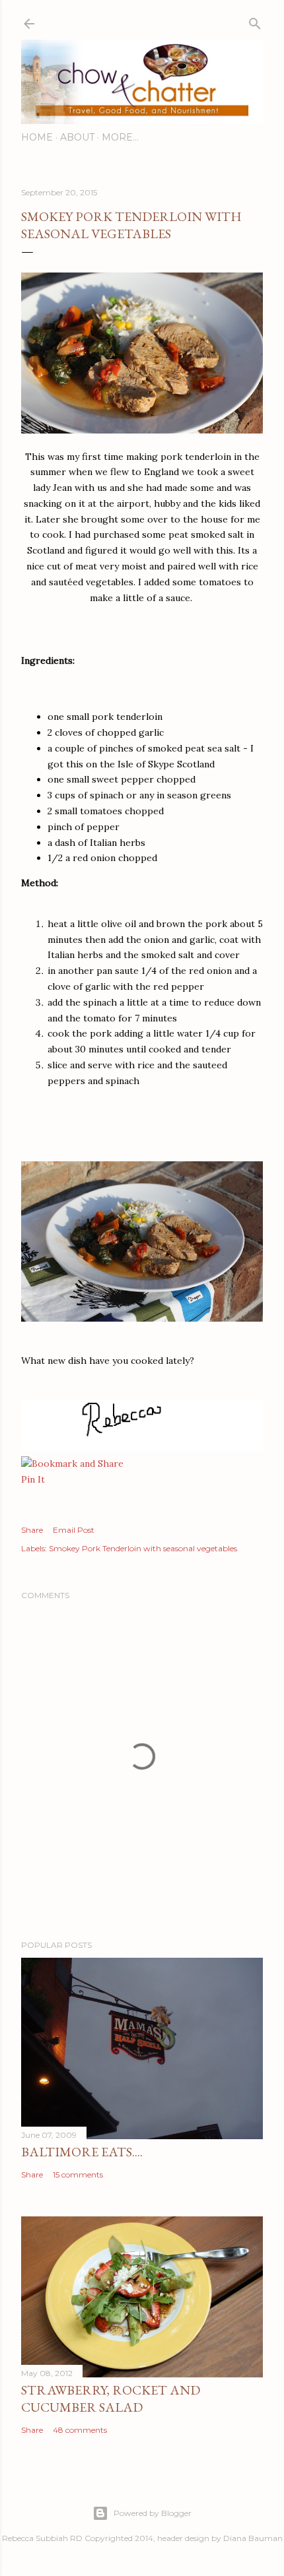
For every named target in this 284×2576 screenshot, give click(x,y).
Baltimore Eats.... (82, 2152)
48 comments (80, 2430)
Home (37, 137)
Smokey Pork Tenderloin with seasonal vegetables (143, 1548)
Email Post (74, 1530)
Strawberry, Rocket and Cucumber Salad (111, 2399)
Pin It (33, 1479)
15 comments (78, 2174)
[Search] (255, 21)
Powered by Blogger (153, 2513)
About (77, 137)
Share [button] (32, 1530)
